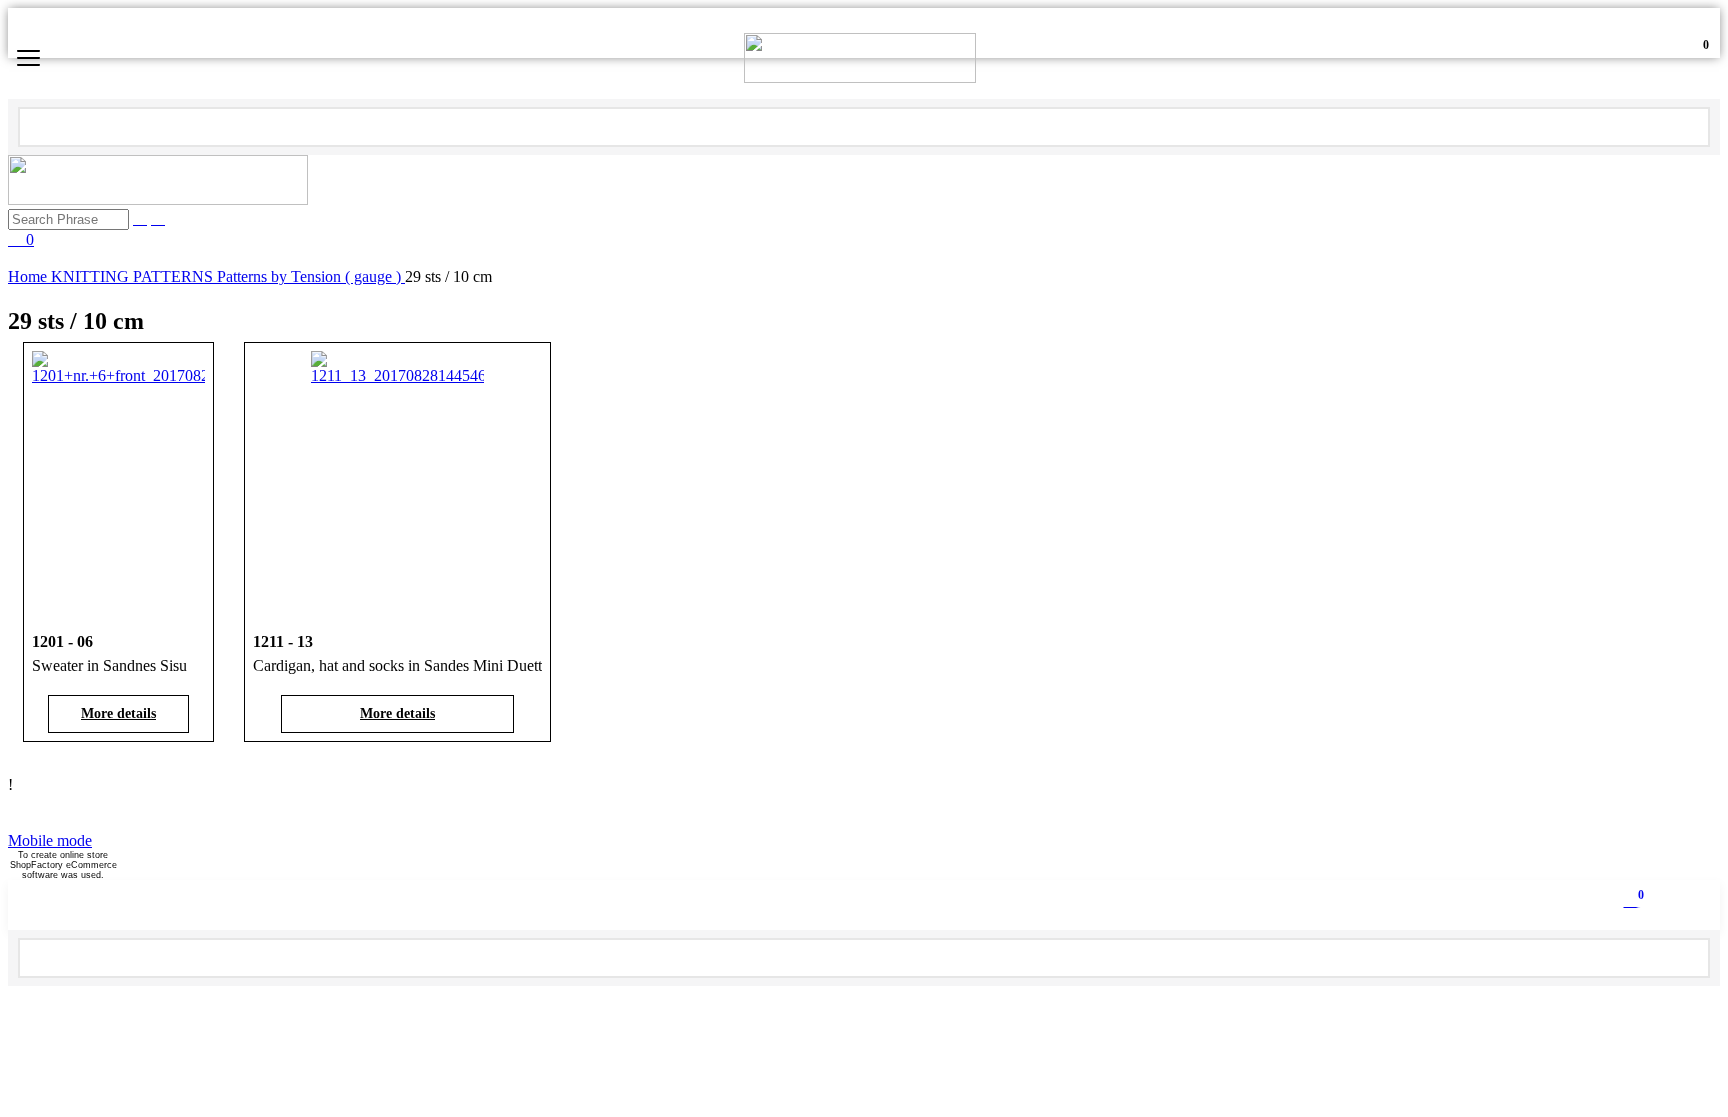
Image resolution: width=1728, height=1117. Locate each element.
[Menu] (28, 60)
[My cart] (1687, 58)
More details (118, 713)
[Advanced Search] (158, 218)
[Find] (1687, 125)
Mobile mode (50, 840)
